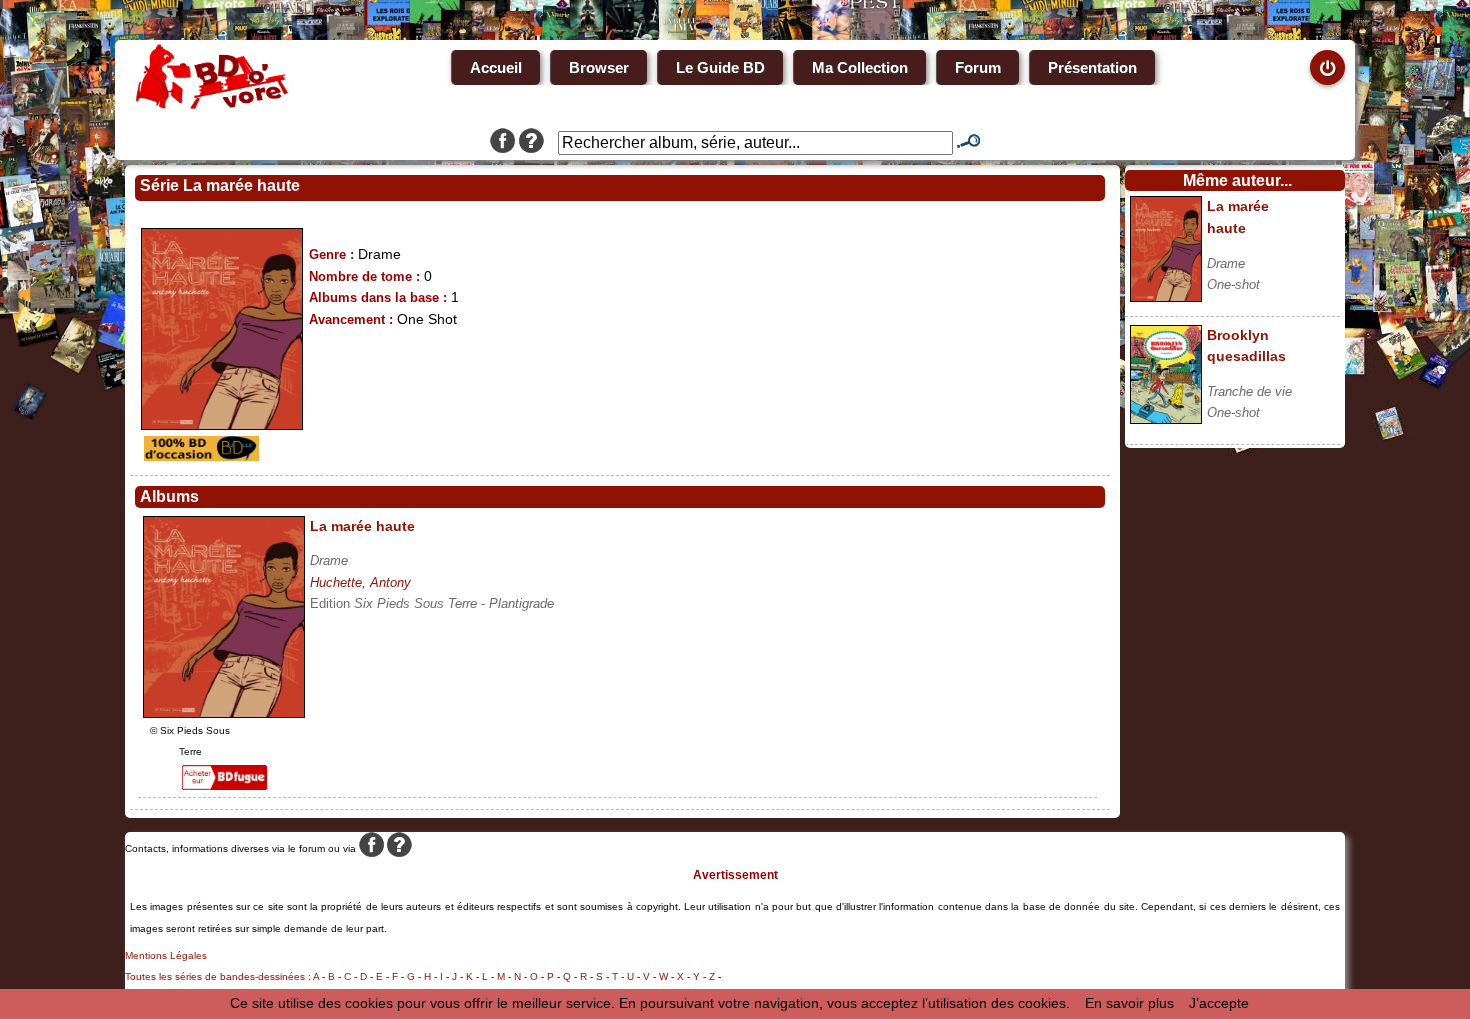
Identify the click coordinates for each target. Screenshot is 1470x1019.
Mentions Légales (166, 955)
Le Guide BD (720, 67)
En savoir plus (1129, 1003)
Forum (978, 67)
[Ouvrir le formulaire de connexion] (1327, 67)
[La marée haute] (224, 713)
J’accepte (1219, 1003)
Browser (599, 67)
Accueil (496, 67)
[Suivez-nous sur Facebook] (502, 143)
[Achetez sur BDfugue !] (224, 785)
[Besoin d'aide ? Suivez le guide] (531, 143)
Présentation (1092, 67)
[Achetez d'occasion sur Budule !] (199, 456)
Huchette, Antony (360, 582)
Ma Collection (860, 67)
